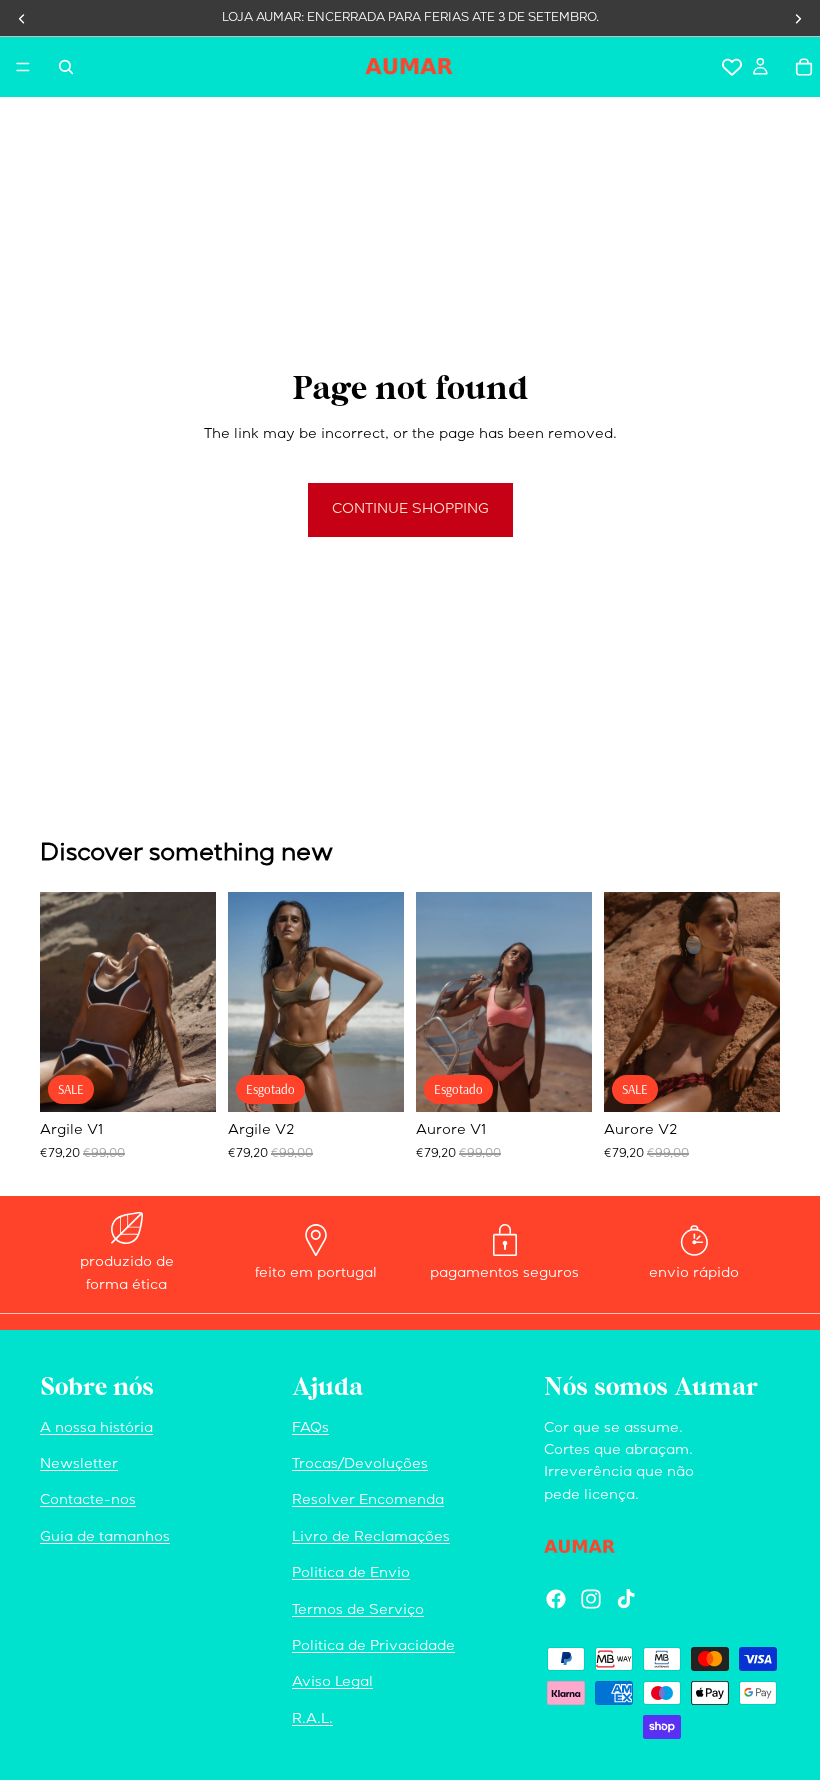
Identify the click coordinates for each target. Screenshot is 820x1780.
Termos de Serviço (358, 1611)
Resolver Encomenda (368, 1501)
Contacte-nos (88, 1501)
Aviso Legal (332, 1683)
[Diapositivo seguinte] (194, 1002)
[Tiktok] (626, 1599)
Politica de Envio (351, 1574)
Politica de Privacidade (373, 1647)
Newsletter (79, 1465)
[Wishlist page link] (732, 67)
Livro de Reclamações (371, 1538)
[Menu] (23, 67)
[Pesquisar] (66, 67)
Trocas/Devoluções (360, 1465)
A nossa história (96, 1429)
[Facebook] (556, 1599)
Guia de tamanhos (105, 1538)
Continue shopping (410, 510)
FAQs (310, 1429)
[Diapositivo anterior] (62, 1002)
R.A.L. (312, 1720)
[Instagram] (591, 1599)
